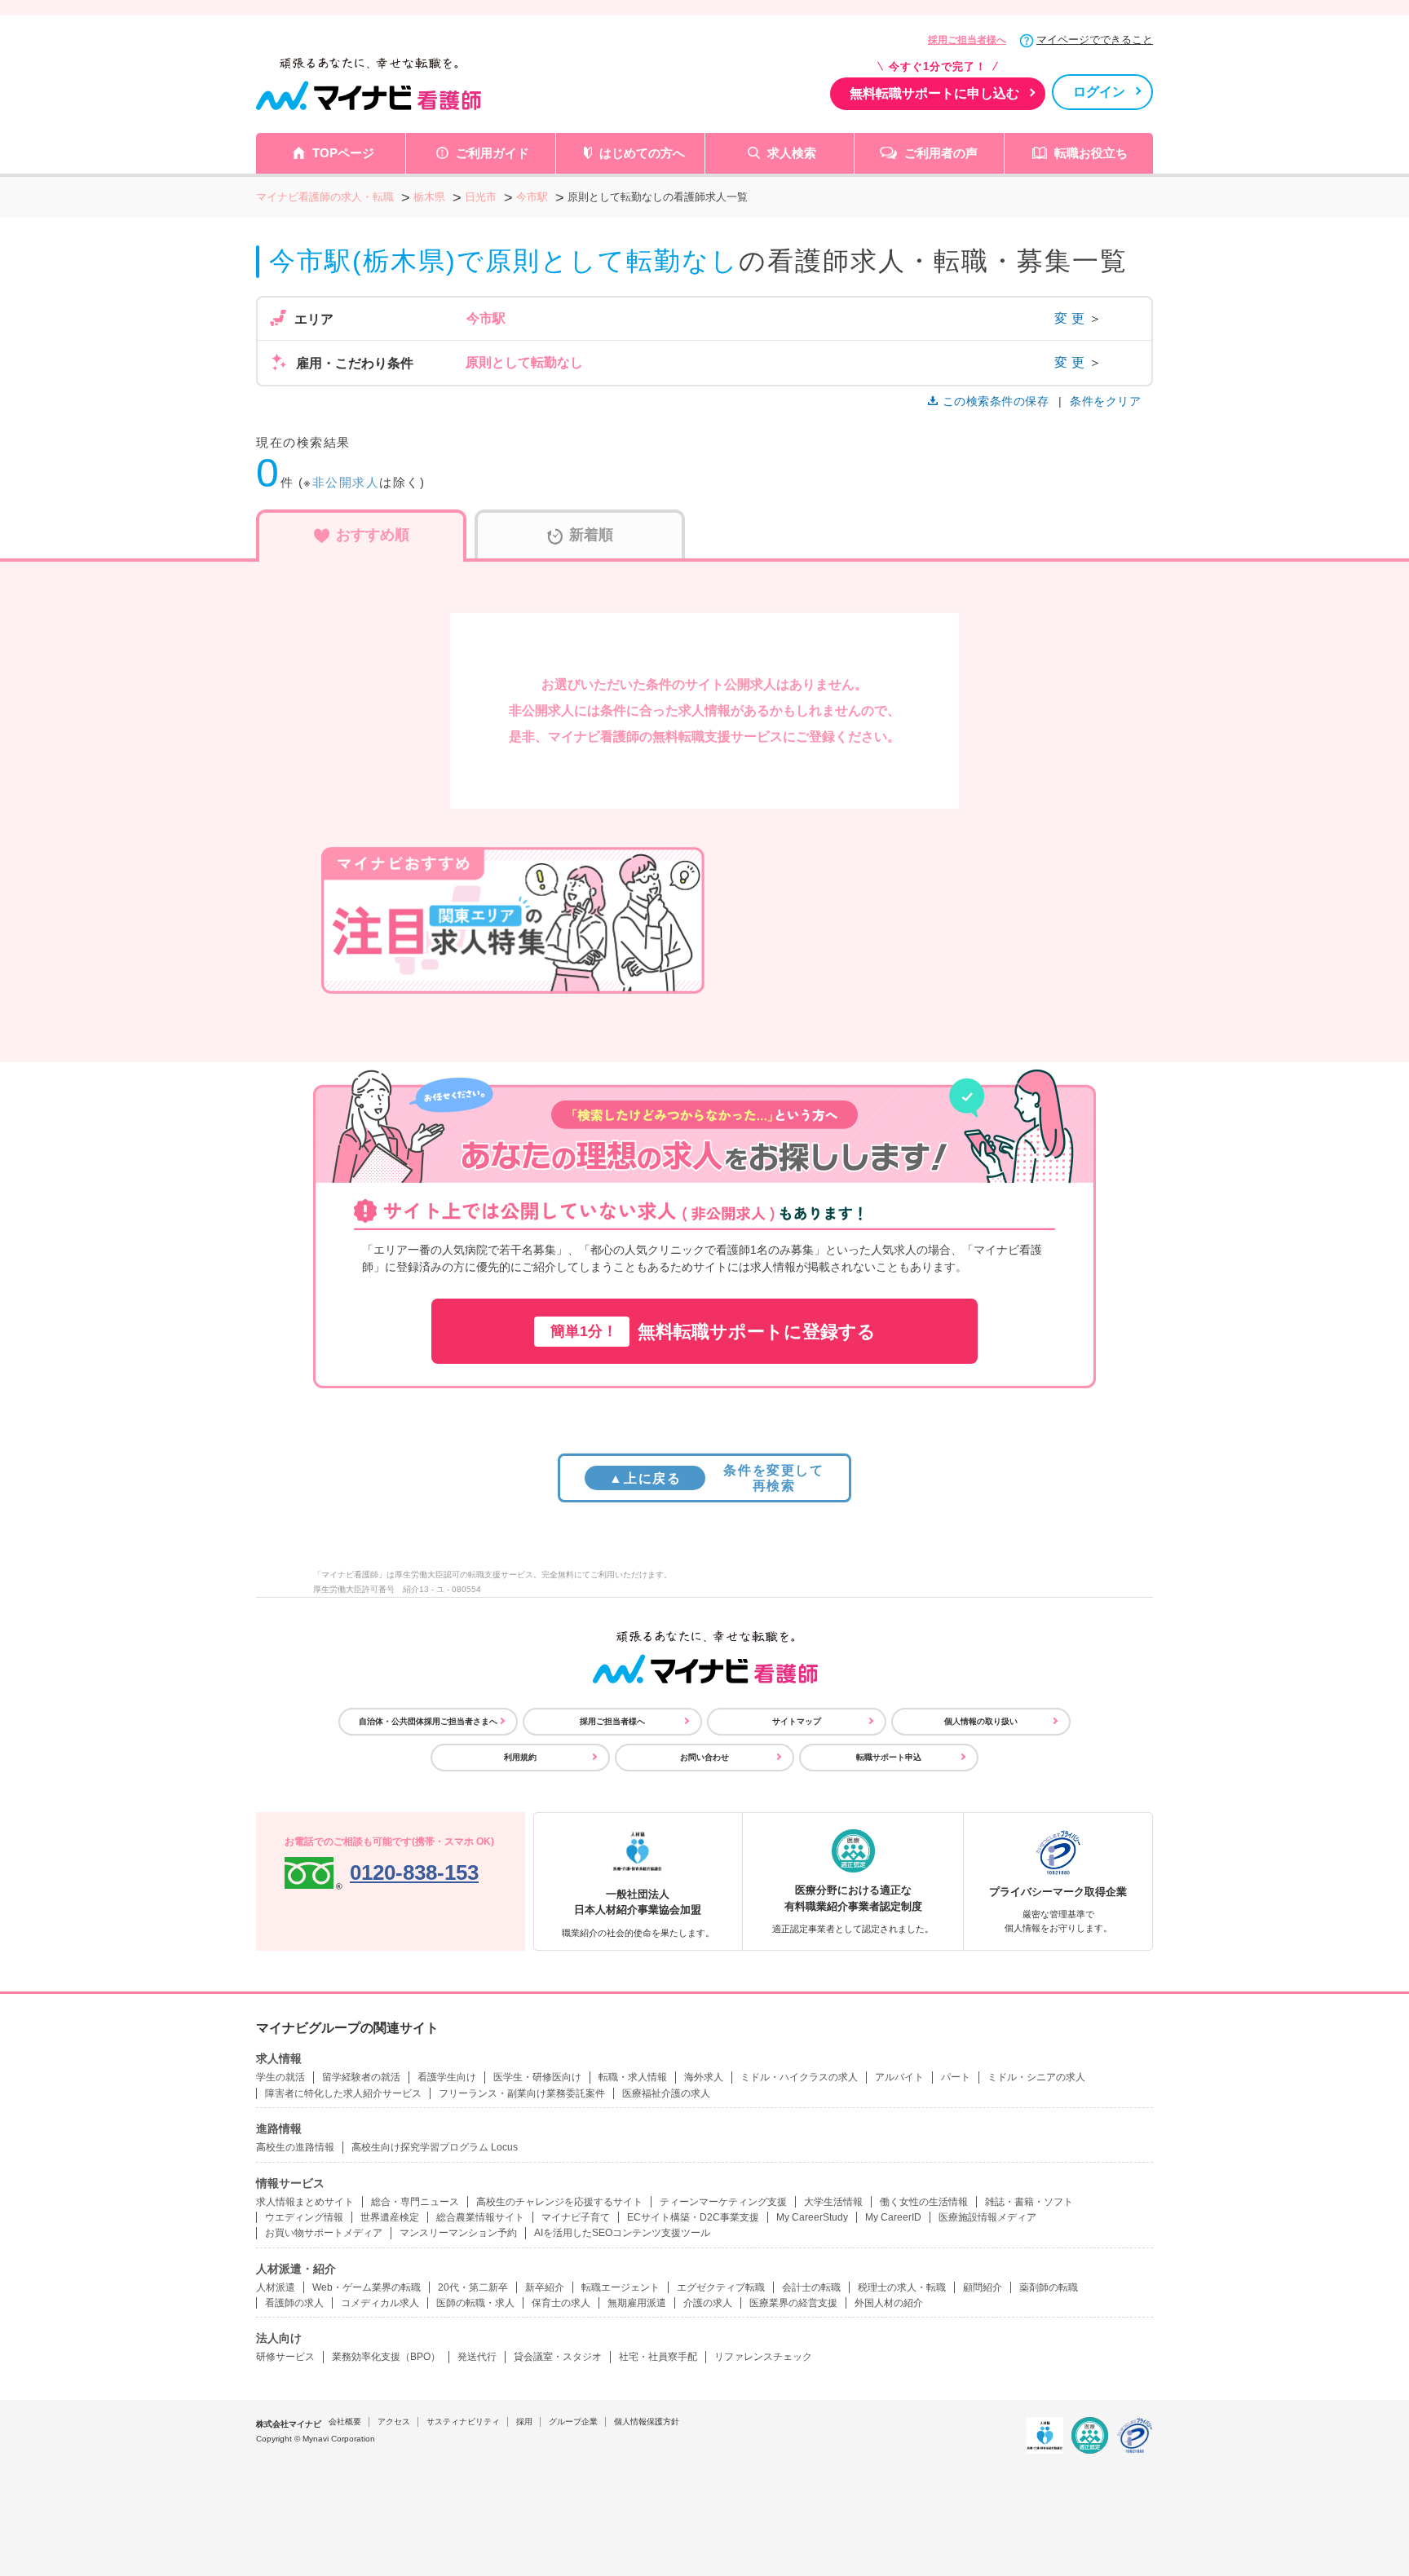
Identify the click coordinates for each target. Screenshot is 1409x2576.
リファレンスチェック (763, 2357)
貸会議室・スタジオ (558, 2357)
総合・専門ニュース (415, 2202)
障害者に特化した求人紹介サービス (343, 2093)
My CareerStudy (812, 2217)
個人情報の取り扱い (981, 1721)
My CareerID (893, 2217)
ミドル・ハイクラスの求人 (799, 2077)
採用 (524, 2422)
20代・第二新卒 (473, 2287)
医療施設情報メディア (987, 2217)
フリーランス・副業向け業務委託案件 (522, 2093)
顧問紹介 (983, 2287)
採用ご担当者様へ (967, 40)
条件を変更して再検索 (716, 1478)
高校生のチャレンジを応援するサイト (559, 2202)
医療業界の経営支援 (793, 2303)
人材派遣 (276, 2287)
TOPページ (343, 153)
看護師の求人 (294, 2303)
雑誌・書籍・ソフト (1029, 2202)
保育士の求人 (561, 2303)
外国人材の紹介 (889, 2303)
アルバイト (899, 2077)
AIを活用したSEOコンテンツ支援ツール (622, 2233)
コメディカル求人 (380, 2303)
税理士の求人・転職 (902, 2287)
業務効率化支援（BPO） (386, 2357)
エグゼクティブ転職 (721, 2287)
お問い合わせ (704, 1757)
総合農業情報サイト (480, 2217)
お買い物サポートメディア (324, 2233)
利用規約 (520, 1757)
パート (956, 2077)
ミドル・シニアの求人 (1036, 2077)
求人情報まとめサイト (305, 2202)
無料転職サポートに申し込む (934, 93)
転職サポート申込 (889, 1757)
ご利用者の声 (941, 153)
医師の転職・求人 (475, 2303)
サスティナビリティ (463, 2422)
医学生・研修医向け (537, 2077)
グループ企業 (573, 2422)
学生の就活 (280, 2077)
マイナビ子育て (576, 2217)
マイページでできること (1095, 40)
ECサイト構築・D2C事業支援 (693, 2217)
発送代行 (477, 2357)
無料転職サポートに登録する (713, 1332)
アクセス (394, 2422)
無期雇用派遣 (637, 2303)
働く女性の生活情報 (924, 2202)
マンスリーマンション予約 (458, 2233)
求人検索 (792, 153)
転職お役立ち (1091, 153)
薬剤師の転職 (1049, 2287)
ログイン (1099, 92)
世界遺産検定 (390, 2217)
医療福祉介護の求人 (666, 2093)
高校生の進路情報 (295, 2147)
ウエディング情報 (304, 2217)
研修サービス (285, 2357)
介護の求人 (708, 2303)
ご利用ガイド (492, 153)
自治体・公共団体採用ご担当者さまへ (428, 1721)
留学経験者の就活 (361, 2077)
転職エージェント (621, 2287)
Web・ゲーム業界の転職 (367, 2287)
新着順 (591, 535)
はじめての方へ (642, 153)
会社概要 (345, 2422)
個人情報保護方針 (647, 2422)
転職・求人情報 (633, 2077)
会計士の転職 (811, 2287)
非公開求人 (346, 482)
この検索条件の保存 (996, 401)
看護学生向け (447, 2077)
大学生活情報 (833, 2202)
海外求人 (704, 2077)
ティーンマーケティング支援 (723, 2202)
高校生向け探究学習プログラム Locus (435, 2147)
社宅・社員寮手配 (658, 2357)
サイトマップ (797, 1721)
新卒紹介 (545, 2287)
